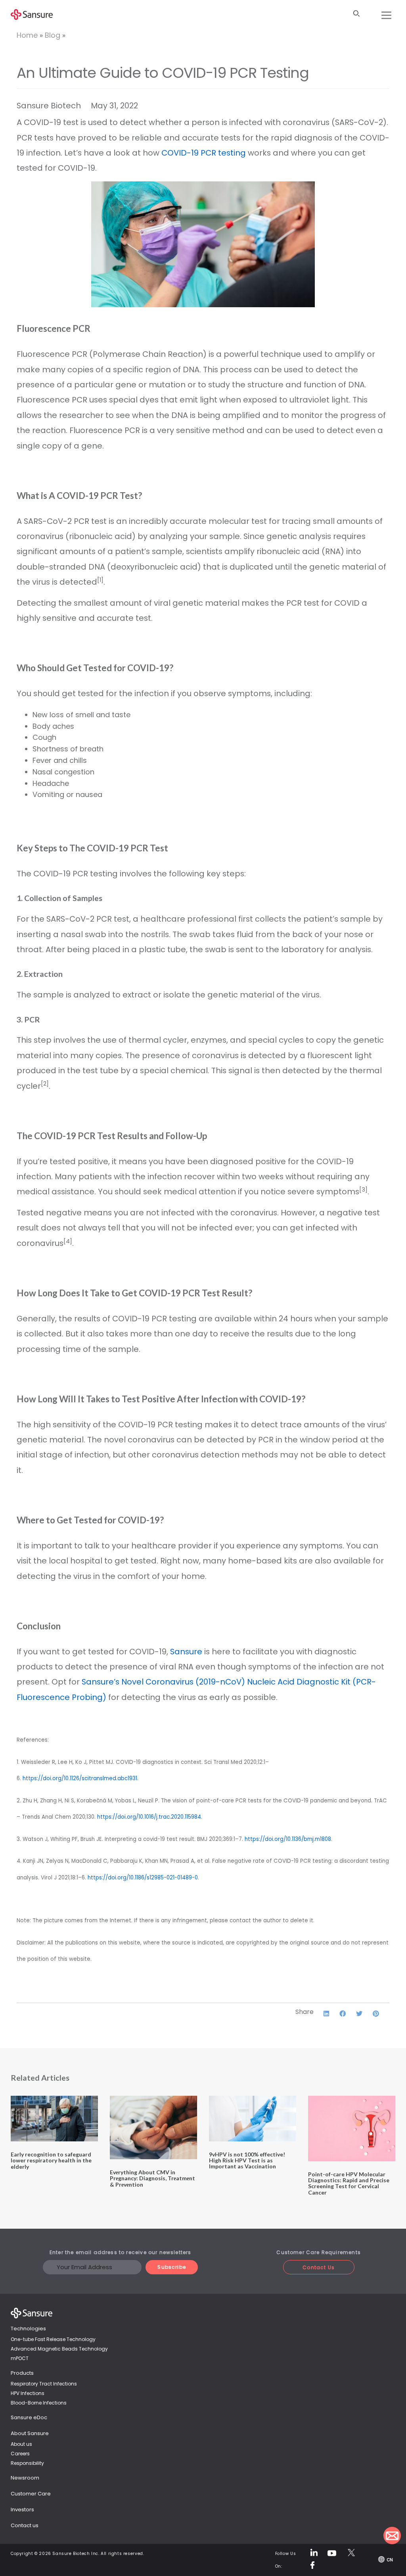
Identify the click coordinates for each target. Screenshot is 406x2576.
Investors (22, 2510)
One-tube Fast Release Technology (53, 2339)
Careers (20, 2454)
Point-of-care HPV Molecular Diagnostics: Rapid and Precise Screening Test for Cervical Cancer (349, 2183)
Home (27, 35)
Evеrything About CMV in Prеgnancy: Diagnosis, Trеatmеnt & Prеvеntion (152, 2178)
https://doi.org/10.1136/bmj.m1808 (288, 1839)
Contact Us (319, 2267)
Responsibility (27, 2463)
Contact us (25, 2525)
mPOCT (20, 2358)
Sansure (186, 1652)
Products (22, 2373)
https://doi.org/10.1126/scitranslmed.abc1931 (80, 1778)
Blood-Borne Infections (39, 2403)
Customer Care (31, 2494)
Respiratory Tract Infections (44, 2384)
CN (390, 2560)
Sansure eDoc (29, 2417)
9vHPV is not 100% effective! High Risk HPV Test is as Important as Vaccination (247, 2160)
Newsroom (25, 2478)
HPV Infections (28, 2393)
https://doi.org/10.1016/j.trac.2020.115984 (149, 1817)
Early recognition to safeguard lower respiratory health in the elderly (51, 2160)
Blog (53, 35)
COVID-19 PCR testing (204, 153)
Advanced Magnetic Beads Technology (59, 2349)
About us (21, 2444)
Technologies (28, 2329)
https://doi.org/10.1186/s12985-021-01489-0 (143, 1878)
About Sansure (30, 2433)
